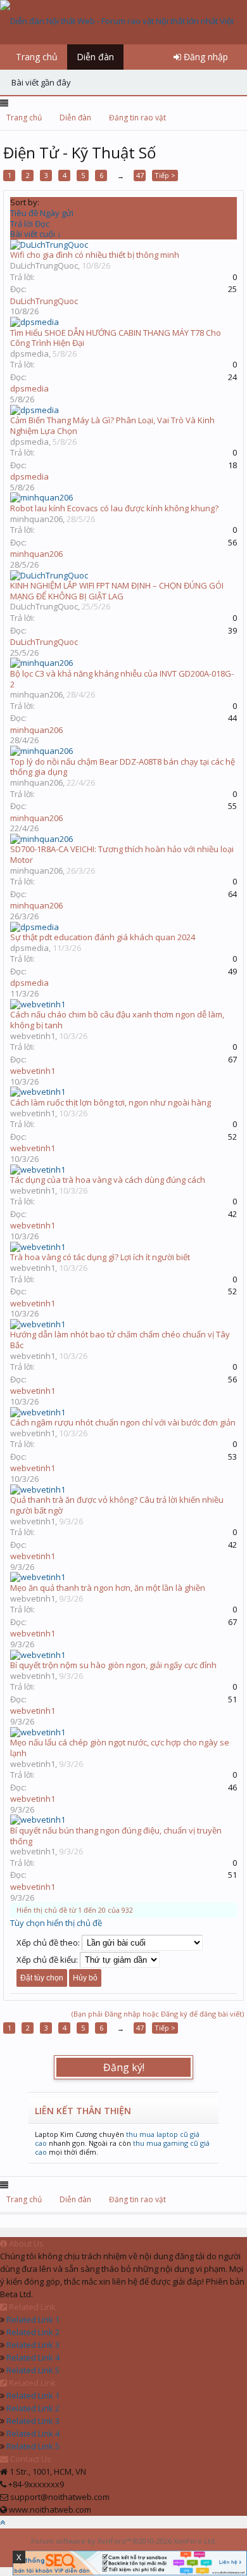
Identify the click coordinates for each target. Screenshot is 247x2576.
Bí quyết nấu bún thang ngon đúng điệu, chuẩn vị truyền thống (116, 1836)
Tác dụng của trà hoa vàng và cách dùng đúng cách (108, 1180)
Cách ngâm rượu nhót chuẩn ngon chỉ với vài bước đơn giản (123, 1422)
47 (140, 175)
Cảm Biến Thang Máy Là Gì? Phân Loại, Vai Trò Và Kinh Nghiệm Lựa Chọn (112, 425)
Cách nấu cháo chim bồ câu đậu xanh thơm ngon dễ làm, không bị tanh (117, 1020)
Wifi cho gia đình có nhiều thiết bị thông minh (95, 255)
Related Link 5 (33, 2370)
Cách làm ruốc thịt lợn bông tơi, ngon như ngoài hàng (111, 1102)
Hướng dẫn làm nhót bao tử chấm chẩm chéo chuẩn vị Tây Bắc (120, 1340)
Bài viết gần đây (41, 82)
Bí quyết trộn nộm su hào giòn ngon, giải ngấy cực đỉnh (113, 1665)
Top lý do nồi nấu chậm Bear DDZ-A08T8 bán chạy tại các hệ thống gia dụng (123, 767)
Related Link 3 (33, 2345)
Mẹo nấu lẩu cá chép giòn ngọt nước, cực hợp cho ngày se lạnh (120, 1748)
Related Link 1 (33, 2319)
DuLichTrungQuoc (44, 265)
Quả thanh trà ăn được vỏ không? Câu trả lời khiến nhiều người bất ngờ (117, 1505)
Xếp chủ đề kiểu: (47, 1960)
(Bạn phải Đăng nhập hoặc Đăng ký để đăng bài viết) (158, 2014)
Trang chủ (37, 57)
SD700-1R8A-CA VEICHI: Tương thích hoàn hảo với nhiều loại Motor (122, 854)
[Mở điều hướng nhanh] (233, 118)
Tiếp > (165, 175)
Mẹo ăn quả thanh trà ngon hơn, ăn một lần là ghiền (108, 1588)
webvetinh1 (33, 1036)
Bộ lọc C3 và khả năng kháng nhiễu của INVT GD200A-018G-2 (122, 679)
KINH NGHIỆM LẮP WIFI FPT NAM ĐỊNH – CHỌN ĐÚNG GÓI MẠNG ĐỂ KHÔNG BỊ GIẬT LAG (117, 591)
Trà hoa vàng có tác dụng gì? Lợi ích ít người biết (100, 1257)
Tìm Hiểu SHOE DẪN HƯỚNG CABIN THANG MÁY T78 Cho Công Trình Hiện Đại (116, 338)
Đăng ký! (124, 2067)
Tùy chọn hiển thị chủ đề (56, 1923)
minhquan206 (36, 519)
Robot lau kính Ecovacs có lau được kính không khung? (114, 508)
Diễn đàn (95, 57)
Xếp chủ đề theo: (48, 1942)
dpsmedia (29, 354)
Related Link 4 (33, 2357)
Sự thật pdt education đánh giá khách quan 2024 (103, 937)
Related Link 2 (33, 2332)
